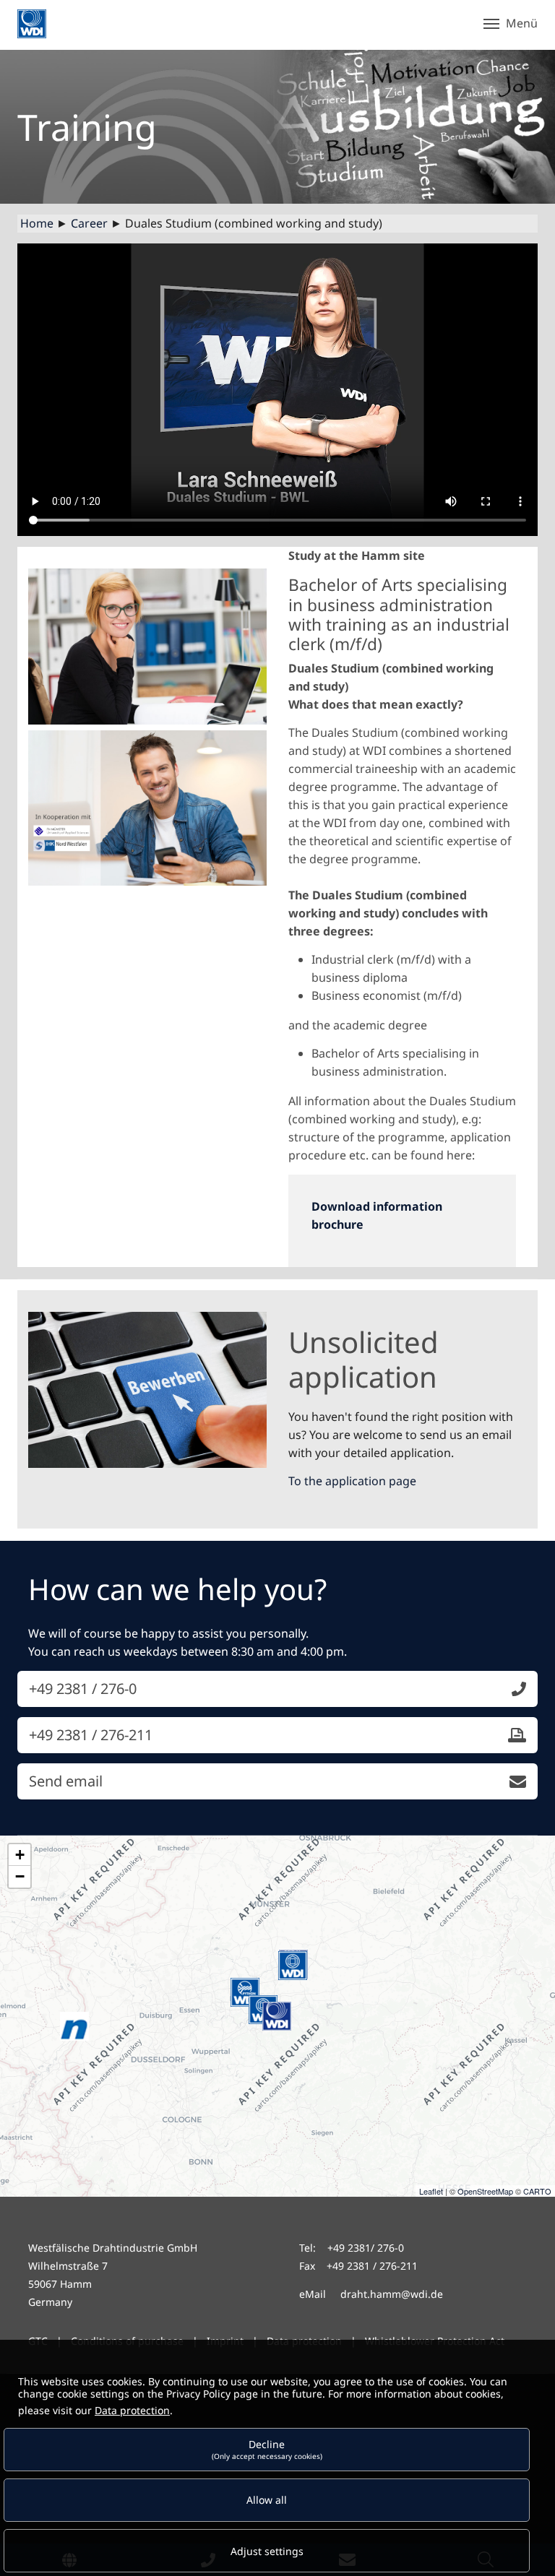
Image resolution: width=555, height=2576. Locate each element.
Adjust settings (267, 2551)
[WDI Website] (32, 24)
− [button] (20, 1876)
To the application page (352, 1481)
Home (37, 223)
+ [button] (20, 1855)
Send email (66, 1781)
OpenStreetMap (485, 2191)
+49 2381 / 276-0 (83, 1689)
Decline (267, 2449)
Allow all (267, 2500)
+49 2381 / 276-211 (91, 1735)
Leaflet (431, 2191)
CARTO (537, 2191)
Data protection (132, 2410)
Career (89, 223)
